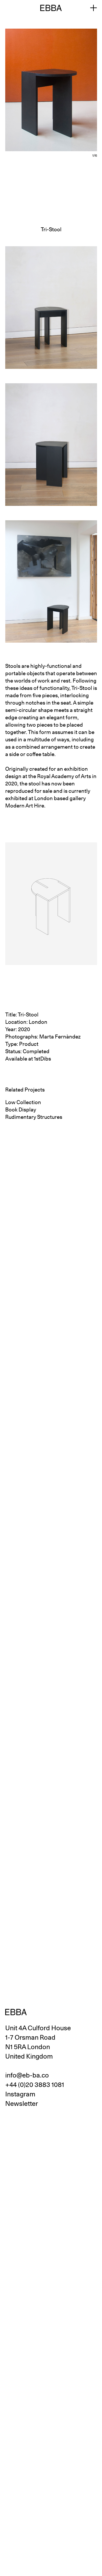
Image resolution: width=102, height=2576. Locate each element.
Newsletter (22, 2103)
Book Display (21, 1110)
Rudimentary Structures (34, 1117)
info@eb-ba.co (27, 2075)
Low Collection (23, 1102)
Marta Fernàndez (60, 1037)
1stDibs (42, 1059)
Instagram (20, 2094)
